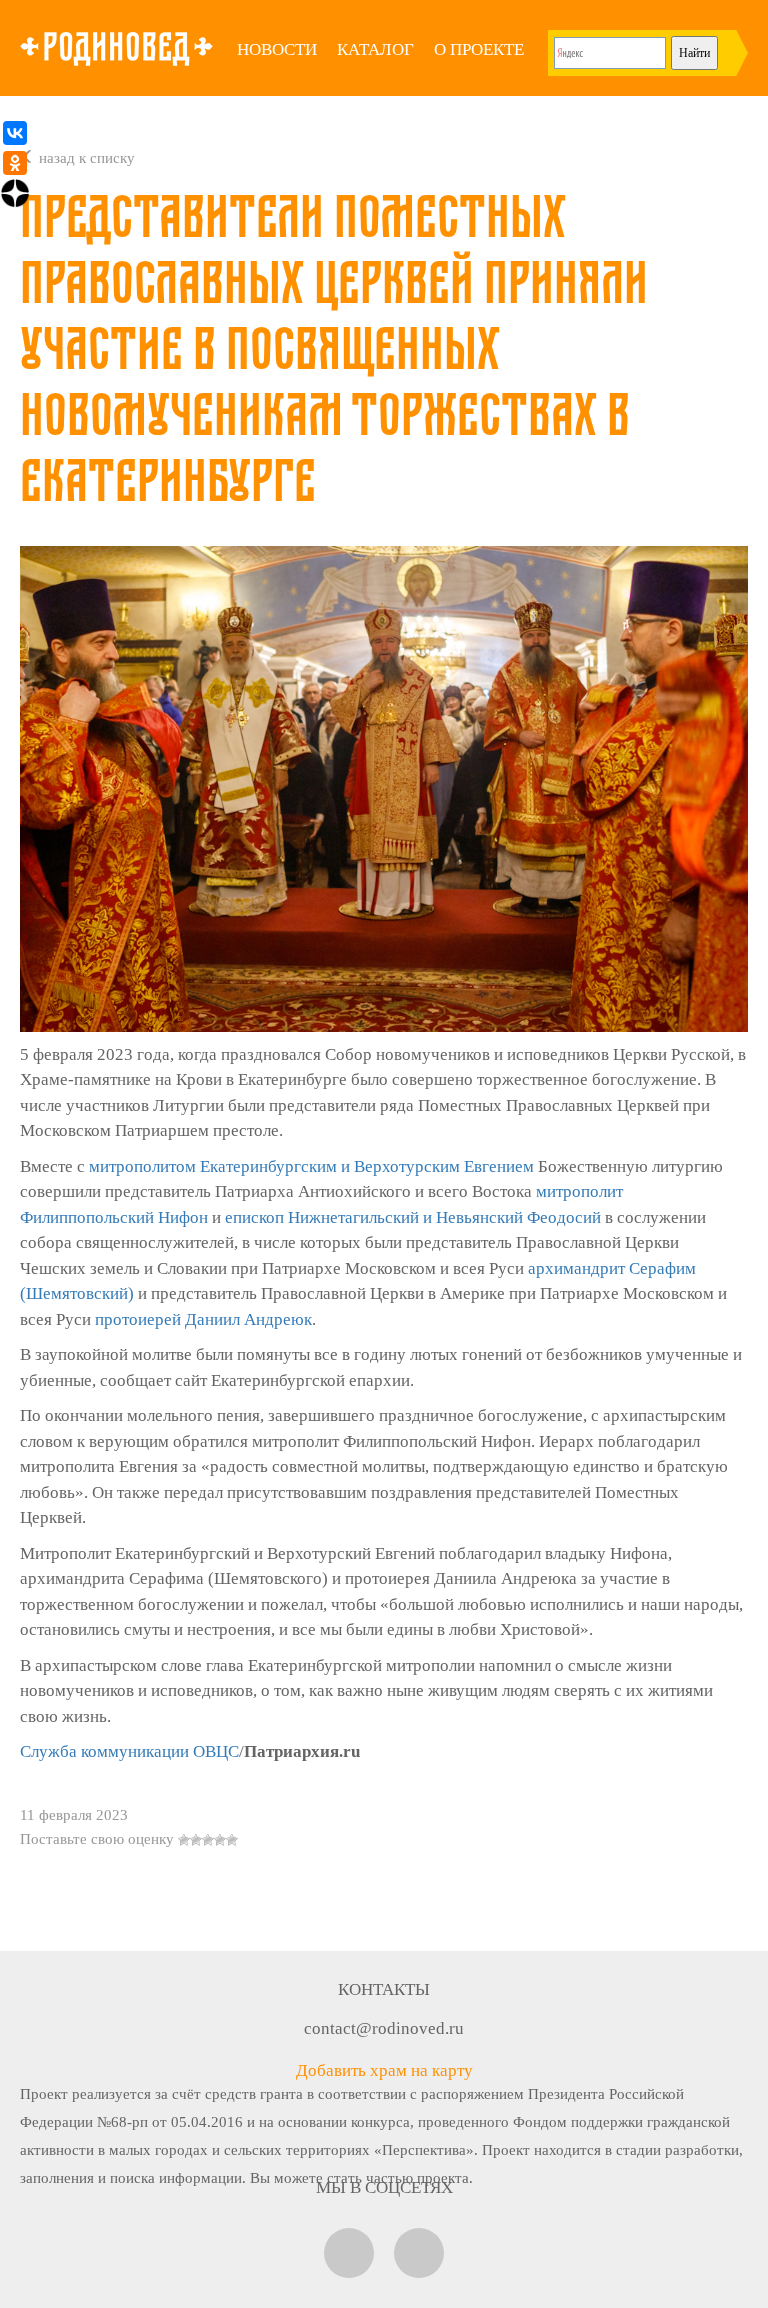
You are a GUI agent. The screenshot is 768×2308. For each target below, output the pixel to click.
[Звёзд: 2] (196, 1840)
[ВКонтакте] (15, 133)
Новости (277, 49)
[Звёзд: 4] (220, 1840)
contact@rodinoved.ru (384, 2028)
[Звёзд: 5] (232, 1840)
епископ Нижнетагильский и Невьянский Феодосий (413, 1217)
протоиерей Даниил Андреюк (203, 1319)
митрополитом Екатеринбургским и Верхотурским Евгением (311, 1166)
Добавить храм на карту (384, 2070)
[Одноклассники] (15, 163)
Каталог (375, 49)
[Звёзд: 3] (208, 1840)
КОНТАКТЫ (384, 1989)
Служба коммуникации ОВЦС (129, 1751)
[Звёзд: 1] (184, 1840)
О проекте (479, 49)
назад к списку (85, 158)
